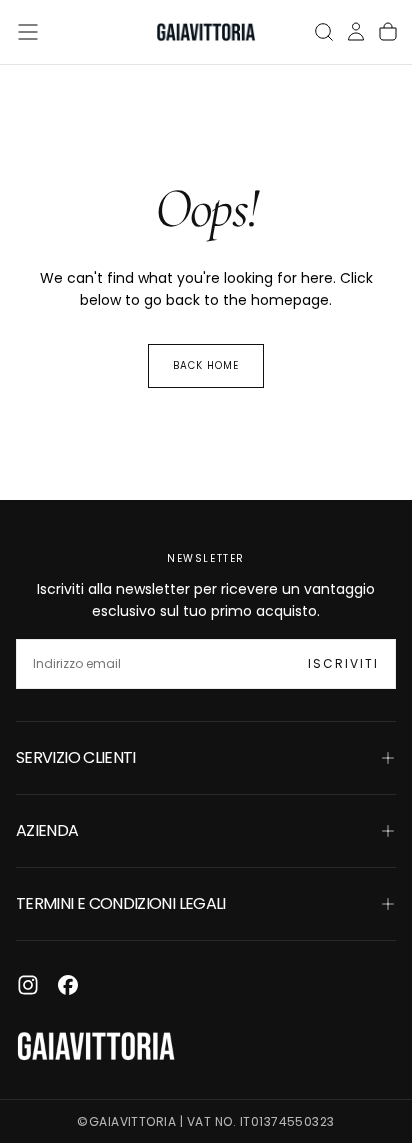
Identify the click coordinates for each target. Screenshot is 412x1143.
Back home (206, 365)
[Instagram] (28, 985)
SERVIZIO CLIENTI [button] (76, 757)
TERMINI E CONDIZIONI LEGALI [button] (121, 903)
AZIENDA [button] (47, 830)
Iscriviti (343, 663)
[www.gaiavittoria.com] (96, 1046)
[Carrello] (388, 32)
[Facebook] (68, 985)
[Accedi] (356, 32)
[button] (28, 32)
